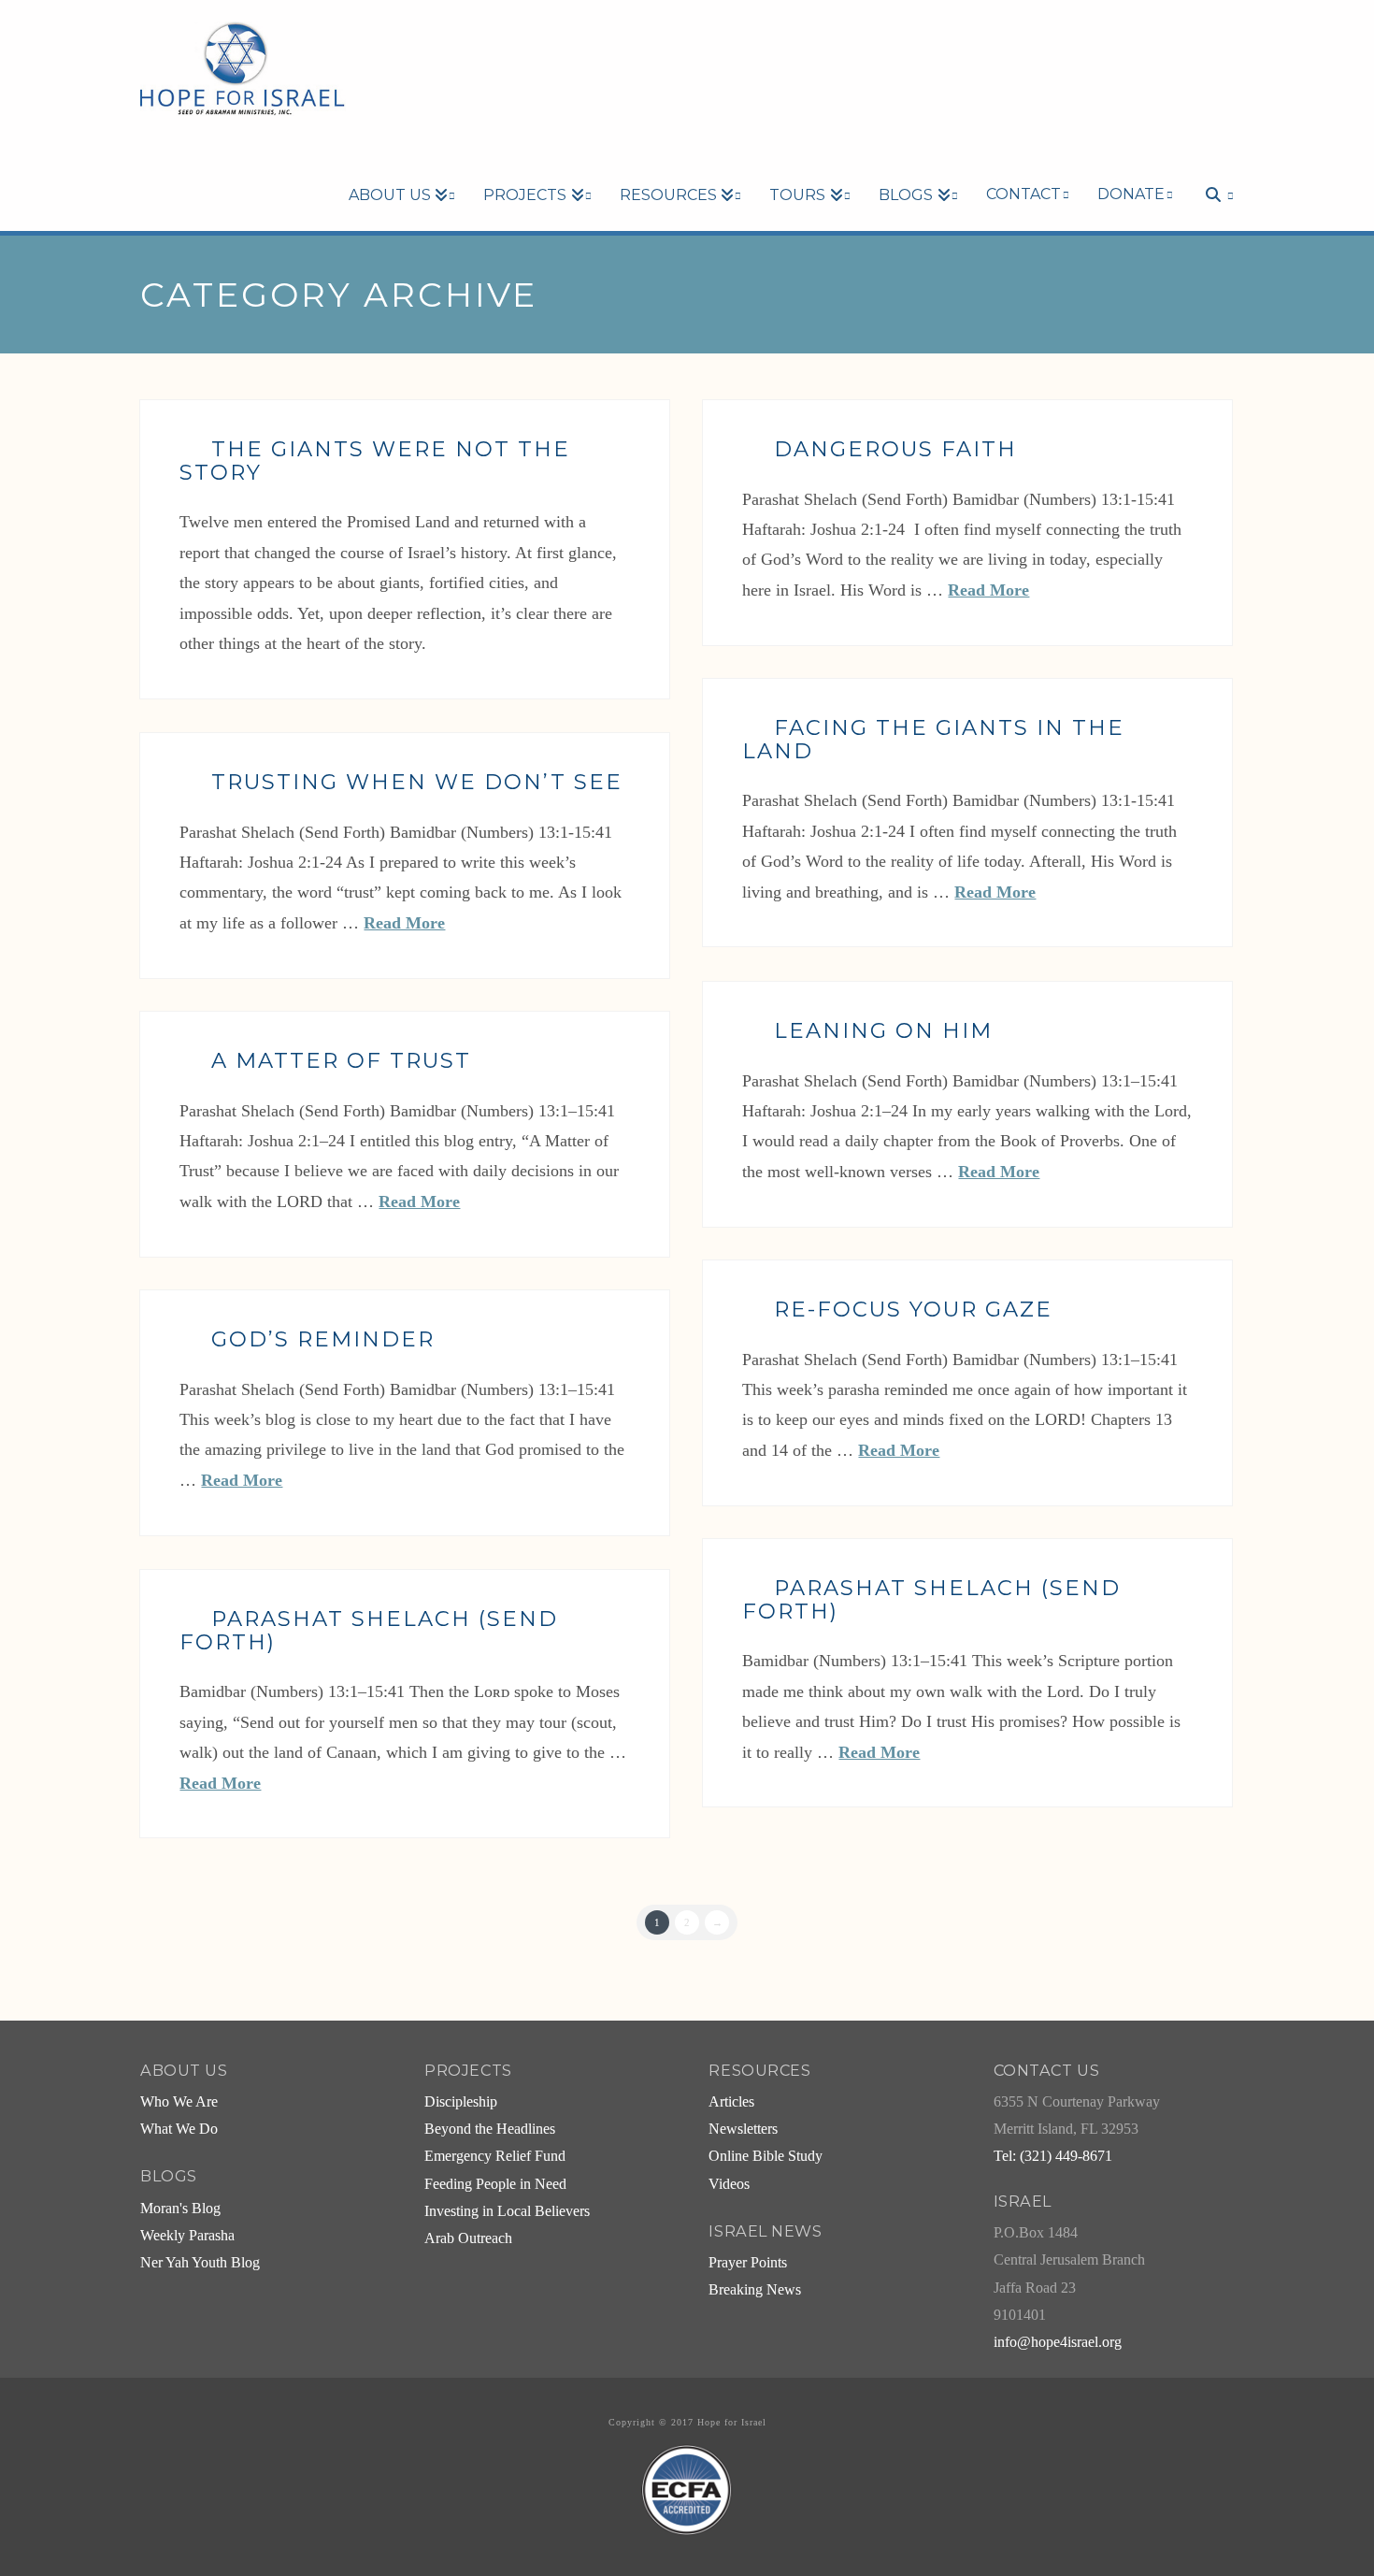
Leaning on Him (883, 1030)
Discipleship (461, 2102)
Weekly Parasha (187, 2236)
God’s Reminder (323, 1339)
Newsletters (743, 2129)
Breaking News (755, 2290)
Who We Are (179, 2102)
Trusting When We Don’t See (417, 782)
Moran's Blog (180, 2209)
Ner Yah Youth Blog (200, 2263)
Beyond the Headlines (490, 2129)
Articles (731, 2102)
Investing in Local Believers (507, 2211)
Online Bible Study (766, 2156)
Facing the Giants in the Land (933, 739)
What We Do (179, 2129)
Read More (988, 590)
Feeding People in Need (495, 2184)
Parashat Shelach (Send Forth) (931, 1599)
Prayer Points (748, 2263)
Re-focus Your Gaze (913, 1309)
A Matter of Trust (341, 1060)
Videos (729, 2184)
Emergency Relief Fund (495, 2156)
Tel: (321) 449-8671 (1053, 2156)
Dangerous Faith (895, 449)
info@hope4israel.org (1058, 2342)
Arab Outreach (468, 2238)
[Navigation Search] (1210, 163)
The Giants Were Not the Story (375, 461)
